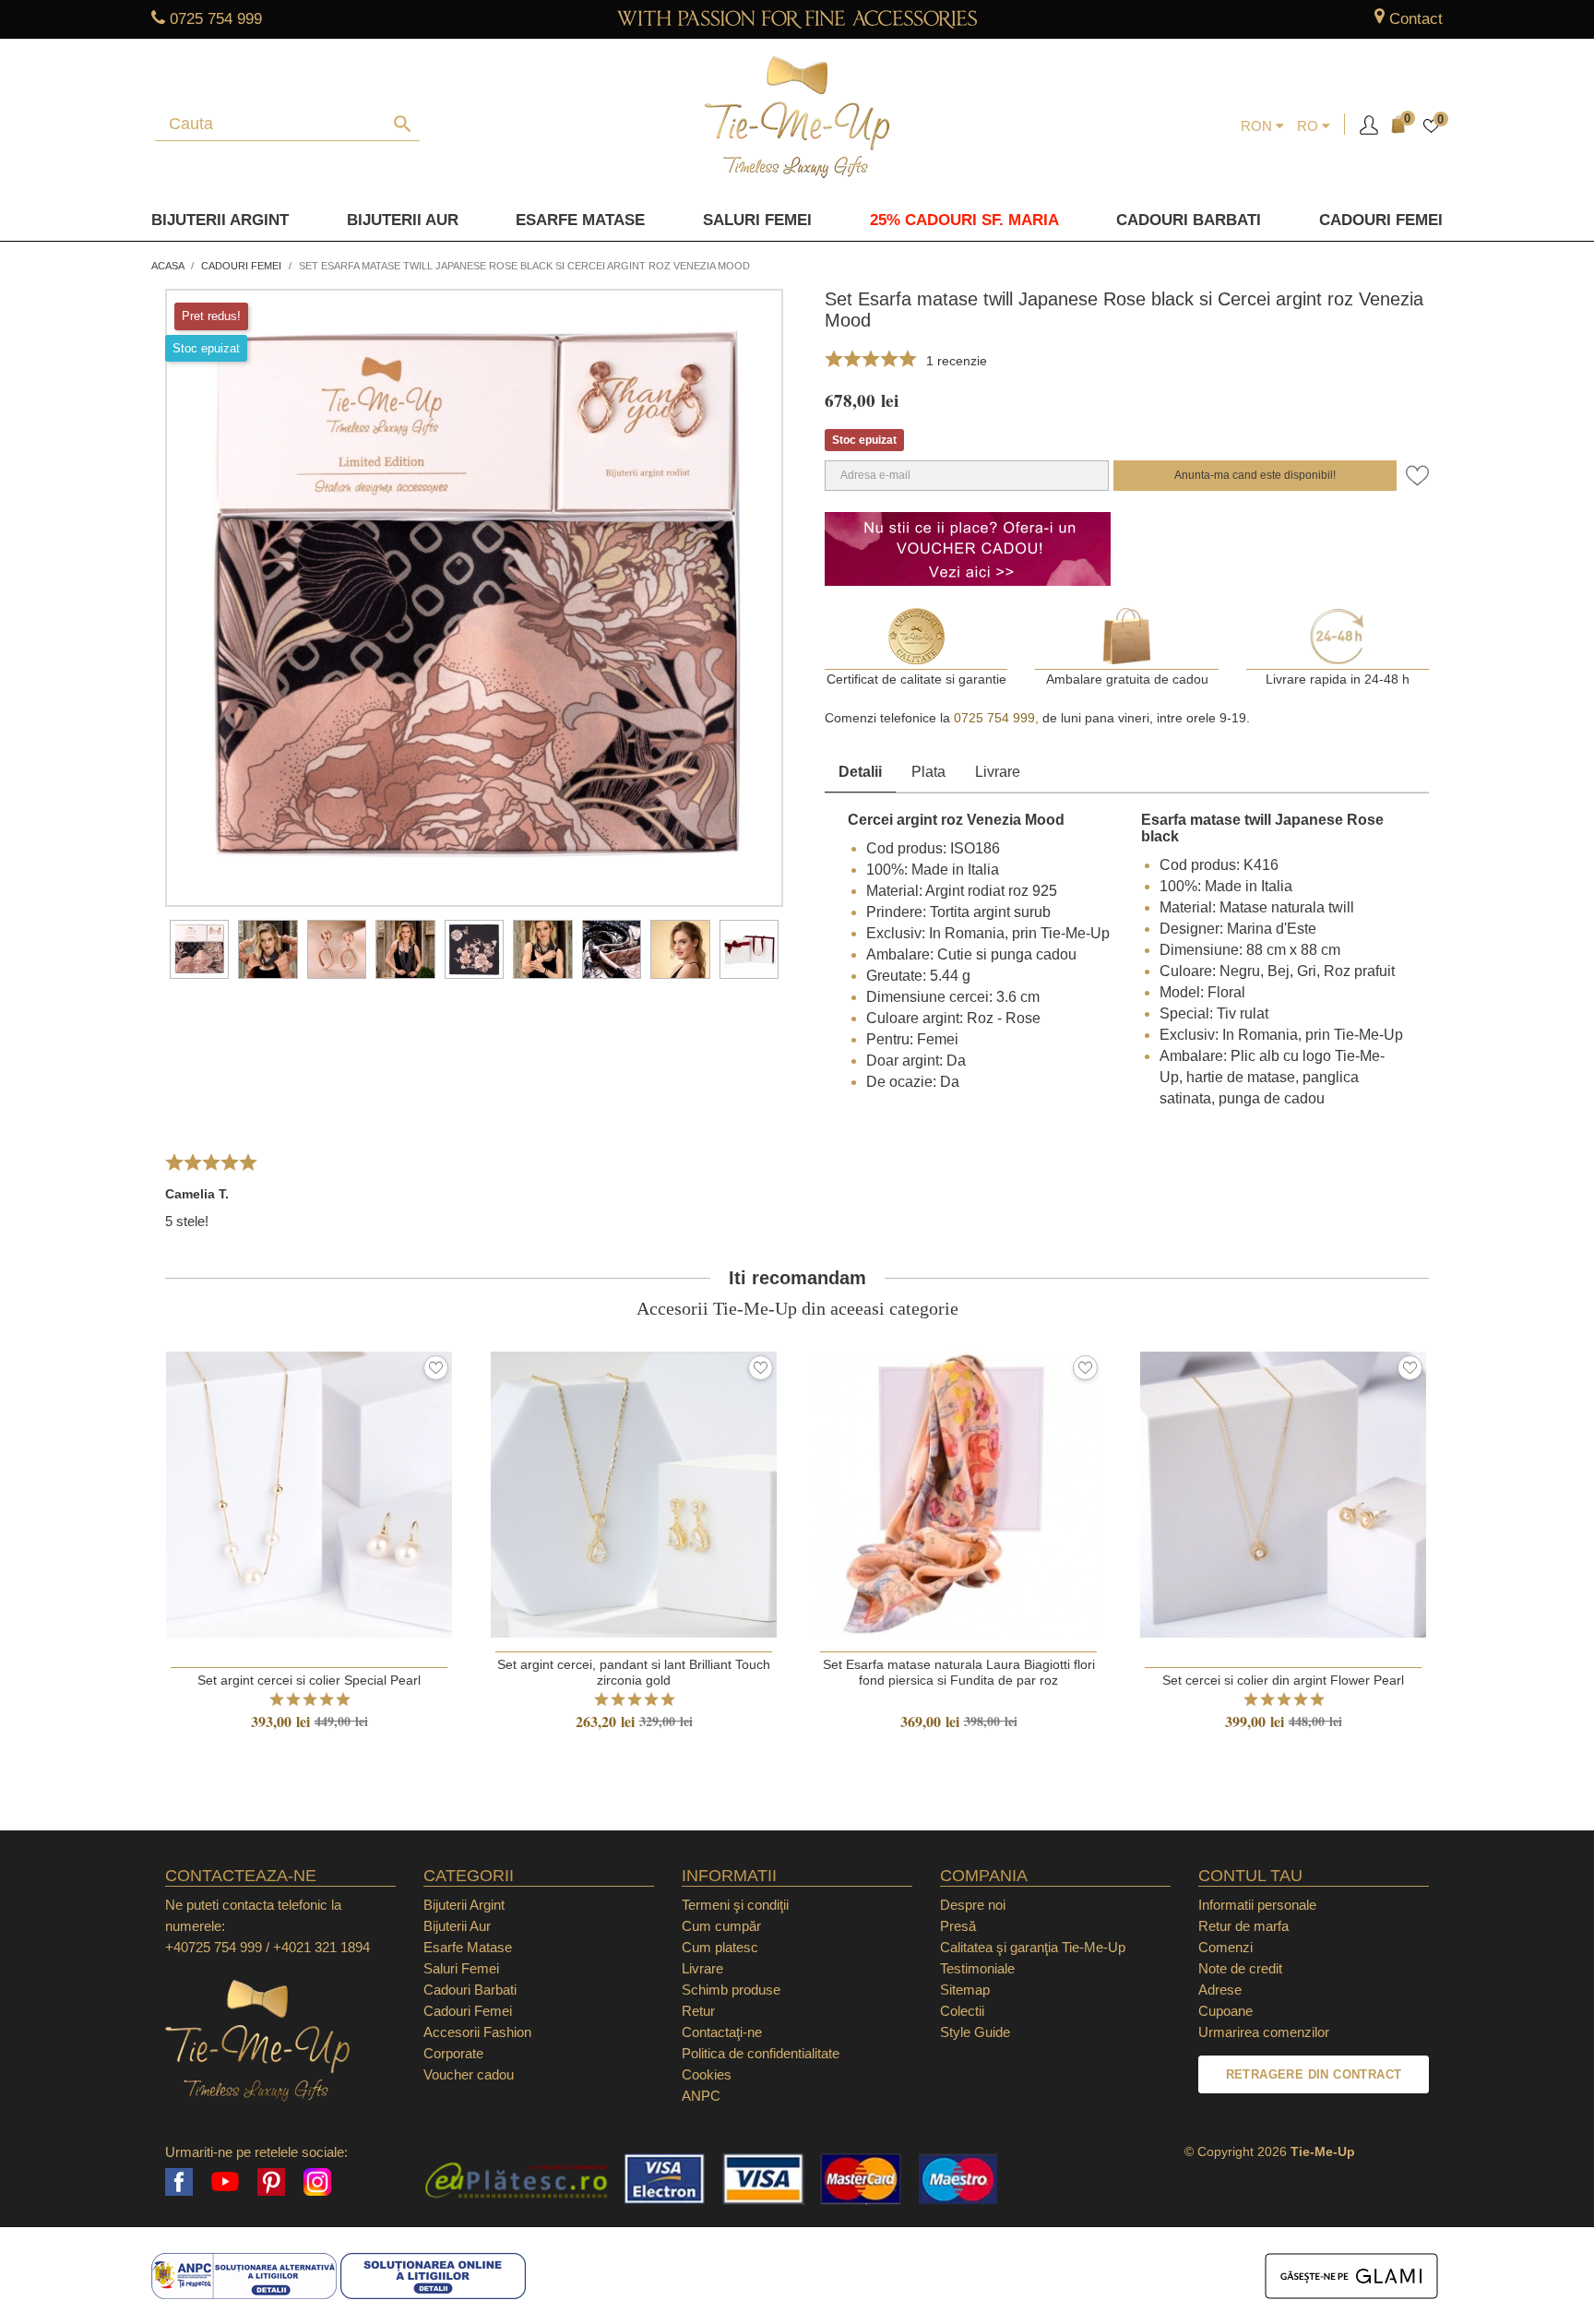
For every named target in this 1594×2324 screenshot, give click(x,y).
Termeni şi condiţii (735, 1905)
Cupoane (1225, 2011)
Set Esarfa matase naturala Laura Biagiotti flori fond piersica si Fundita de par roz (959, 1672)
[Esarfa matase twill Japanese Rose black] (268, 949)
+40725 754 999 (214, 1947)
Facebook (179, 2182)
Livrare (998, 772)
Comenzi (1225, 1947)
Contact (1416, 19)
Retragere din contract (1314, 2074)
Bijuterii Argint (220, 220)
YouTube (225, 2182)
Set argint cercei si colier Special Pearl (309, 1680)
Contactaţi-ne (722, 2032)
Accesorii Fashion (477, 2032)
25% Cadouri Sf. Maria (964, 220)
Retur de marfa (1243, 1926)
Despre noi (973, 1905)
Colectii (962, 2011)
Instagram (317, 2182)
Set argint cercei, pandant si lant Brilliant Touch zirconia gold (634, 1672)
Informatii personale (1257, 1905)
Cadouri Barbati (1189, 220)
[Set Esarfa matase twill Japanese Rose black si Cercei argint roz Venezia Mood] (199, 949)
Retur (698, 2011)
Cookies (707, 2074)
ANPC (701, 2096)
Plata (928, 772)
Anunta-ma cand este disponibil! (1255, 475)
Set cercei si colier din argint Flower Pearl (1283, 1680)
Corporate (453, 2053)
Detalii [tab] (860, 772)
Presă (958, 1926)
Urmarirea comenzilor (1264, 2032)
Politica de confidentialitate (761, 2053)
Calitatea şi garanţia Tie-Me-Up (1033, 1947)
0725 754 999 (216, 19)
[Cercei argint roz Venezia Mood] (337, 949)
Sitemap (965, 1990)
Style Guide (975, 2032)
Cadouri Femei (1381, 220)
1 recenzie (957, 361)
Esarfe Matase (580, 220)
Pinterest (271, 2182)
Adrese (1220, 1990)
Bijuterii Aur (403, 220)
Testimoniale (977, 1968)
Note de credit (1240, 1968)
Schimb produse (731, 1990)
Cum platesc (720, 1947)
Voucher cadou (469, 2074)
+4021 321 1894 (321, 1947)
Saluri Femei (757, 220)
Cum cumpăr (721, 1926)
